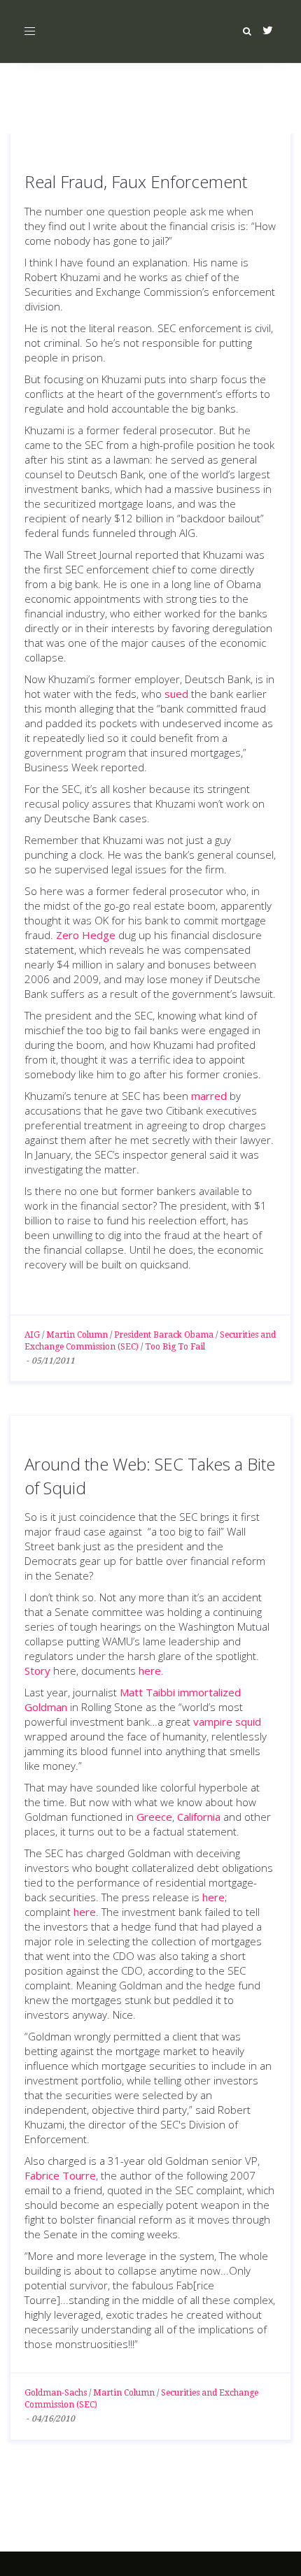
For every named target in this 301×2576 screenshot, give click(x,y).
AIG (32, 1335)
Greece (154, 1817)
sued (176, 694)
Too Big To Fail (175, 1347)
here (150, 1670)
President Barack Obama (164, 1335)
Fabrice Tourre (60, 2175)
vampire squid (227, 1722)
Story (37, 1670)
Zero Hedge (86, 935)
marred (209, 1096)
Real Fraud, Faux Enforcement (136, 181)
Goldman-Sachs (56, 2393)
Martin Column (77, 1335)
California (199, 1817)
